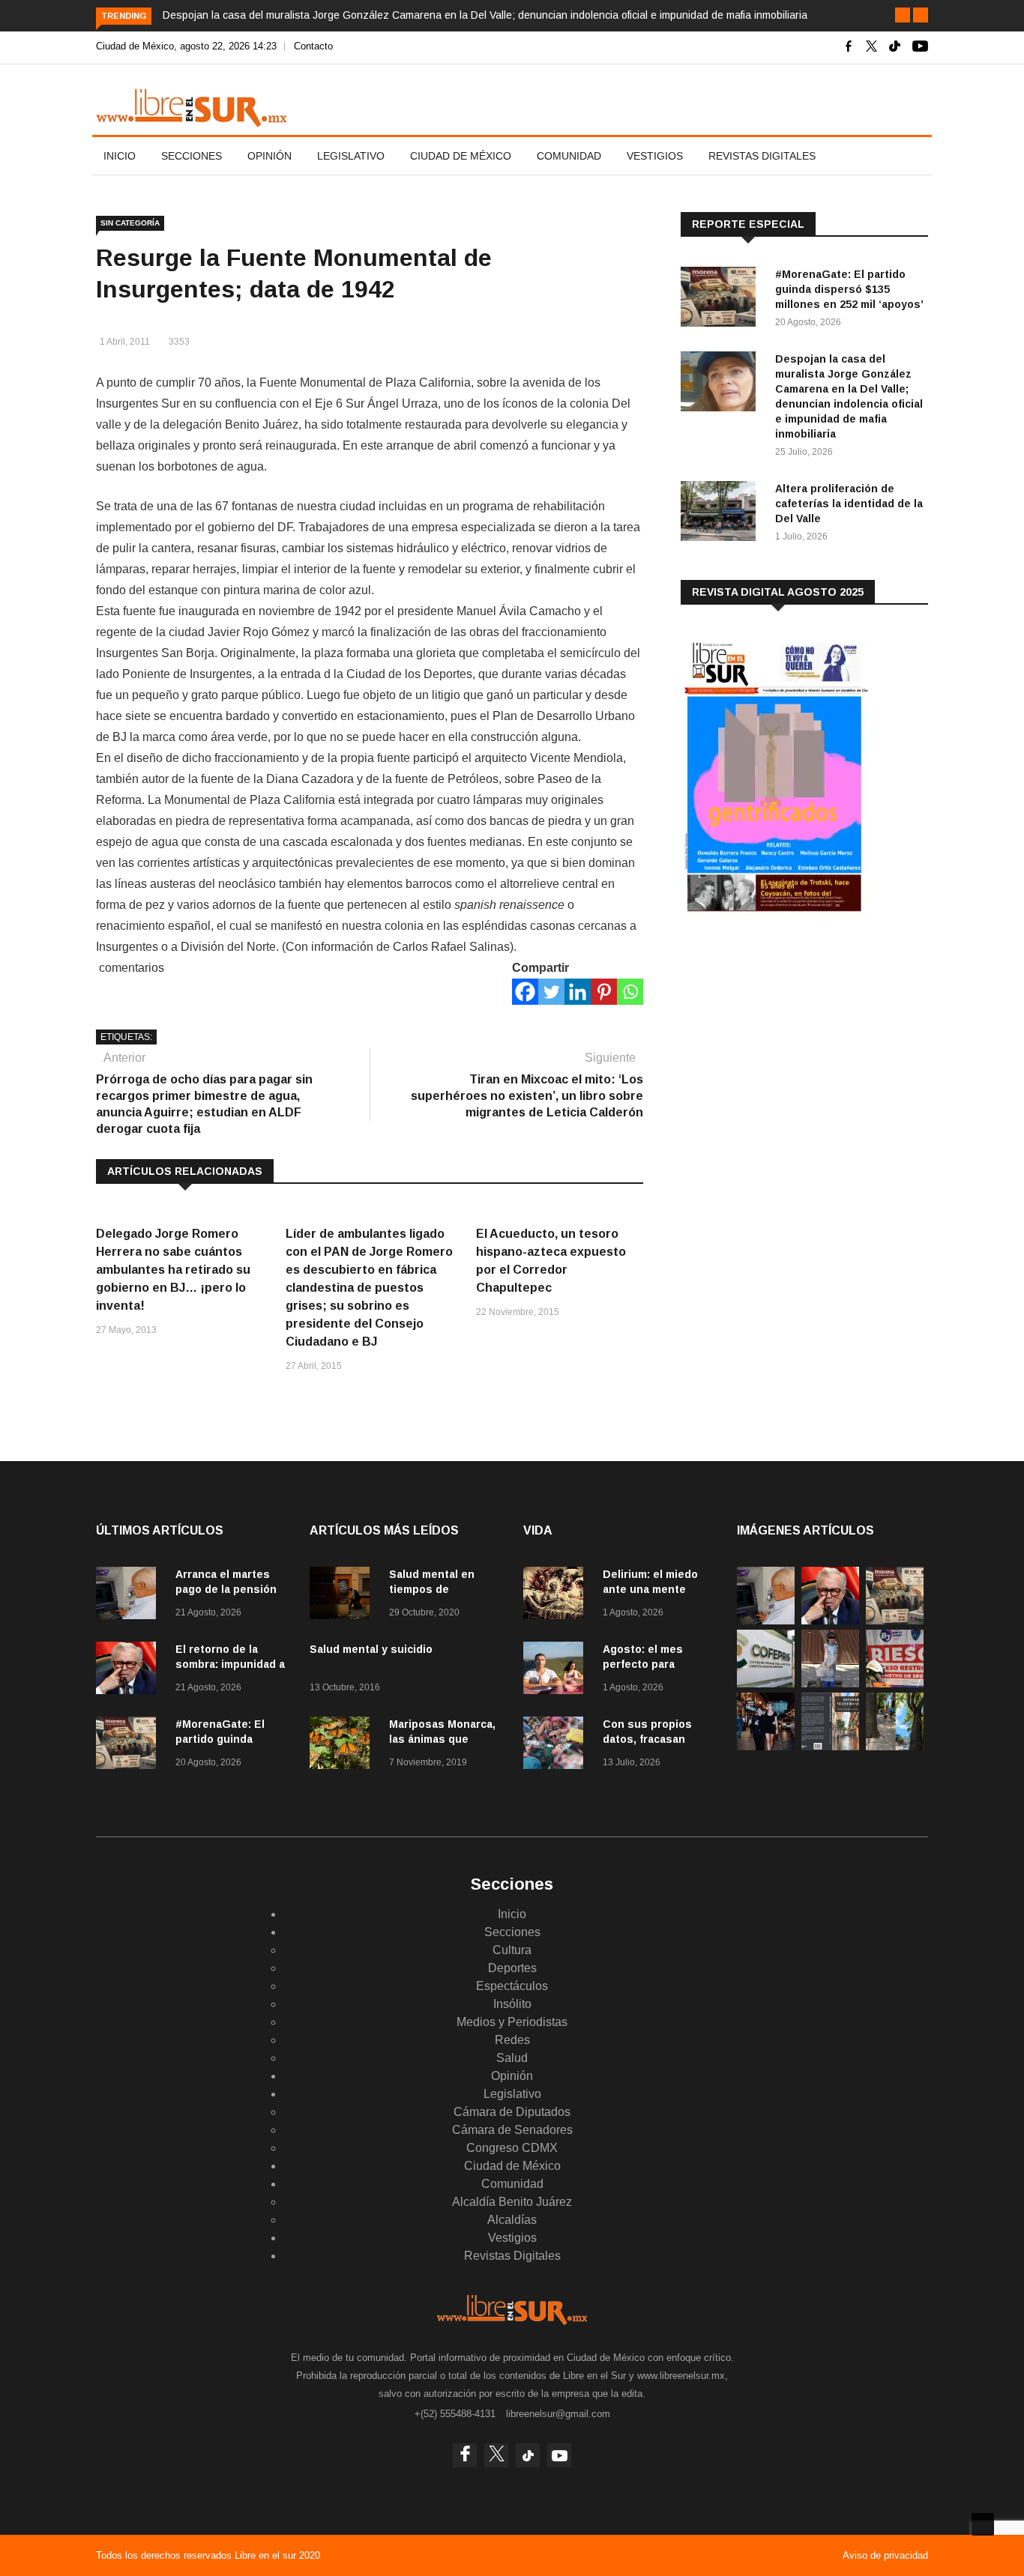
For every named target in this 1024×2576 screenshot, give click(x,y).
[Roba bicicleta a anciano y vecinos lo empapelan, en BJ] (830, 1683)
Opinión (269, 156)
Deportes (512, 1968)
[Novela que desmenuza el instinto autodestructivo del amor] (830, 1746)
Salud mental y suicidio (371, 1649)
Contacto (313, 46)
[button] (903, 15)
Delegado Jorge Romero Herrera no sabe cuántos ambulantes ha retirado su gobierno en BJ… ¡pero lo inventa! (173, 1270)
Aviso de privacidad (885, 2555)
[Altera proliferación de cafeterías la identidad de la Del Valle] (722, 514)
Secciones (192, 156)
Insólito (512, 2004)
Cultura (512, 1950)
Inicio (120, 156)
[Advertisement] (793, 1048)
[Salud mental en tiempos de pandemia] (343, 1596)
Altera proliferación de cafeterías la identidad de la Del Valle (849, 504)
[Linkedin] (578, 992)
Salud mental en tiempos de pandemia (432, 1589)
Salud (512, 2058)
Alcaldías (512, 2220)
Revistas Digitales (762, 156)
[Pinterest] (604, 992)
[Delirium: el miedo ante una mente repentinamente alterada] (557, 1596)
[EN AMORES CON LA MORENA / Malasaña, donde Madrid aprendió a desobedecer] (766, 1746)
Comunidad (569, 156)
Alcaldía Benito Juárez (512, 2202)
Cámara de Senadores (512, 2130)
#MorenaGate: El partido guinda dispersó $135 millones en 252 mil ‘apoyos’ (849, 289)
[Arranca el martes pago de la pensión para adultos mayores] (130, 1596)
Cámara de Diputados (512, 2112)
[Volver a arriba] (983, 2524)
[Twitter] (551, 992)
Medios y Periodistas (512, 2022)
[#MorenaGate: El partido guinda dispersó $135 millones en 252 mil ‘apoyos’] (722, 299)
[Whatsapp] (630, 992)
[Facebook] (525, 992)
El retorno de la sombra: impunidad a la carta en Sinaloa (230, 1664)
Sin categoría (130, 223)
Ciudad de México (461, 156)
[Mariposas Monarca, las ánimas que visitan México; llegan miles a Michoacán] (343, 1745)
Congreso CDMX (512, 2148)
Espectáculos (512, 1986)
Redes (512, 2040)
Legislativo (351, 156)
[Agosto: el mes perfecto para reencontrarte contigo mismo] (557, 1671)
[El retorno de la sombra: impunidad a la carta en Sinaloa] (130, 1671)
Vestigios (655, 156)
